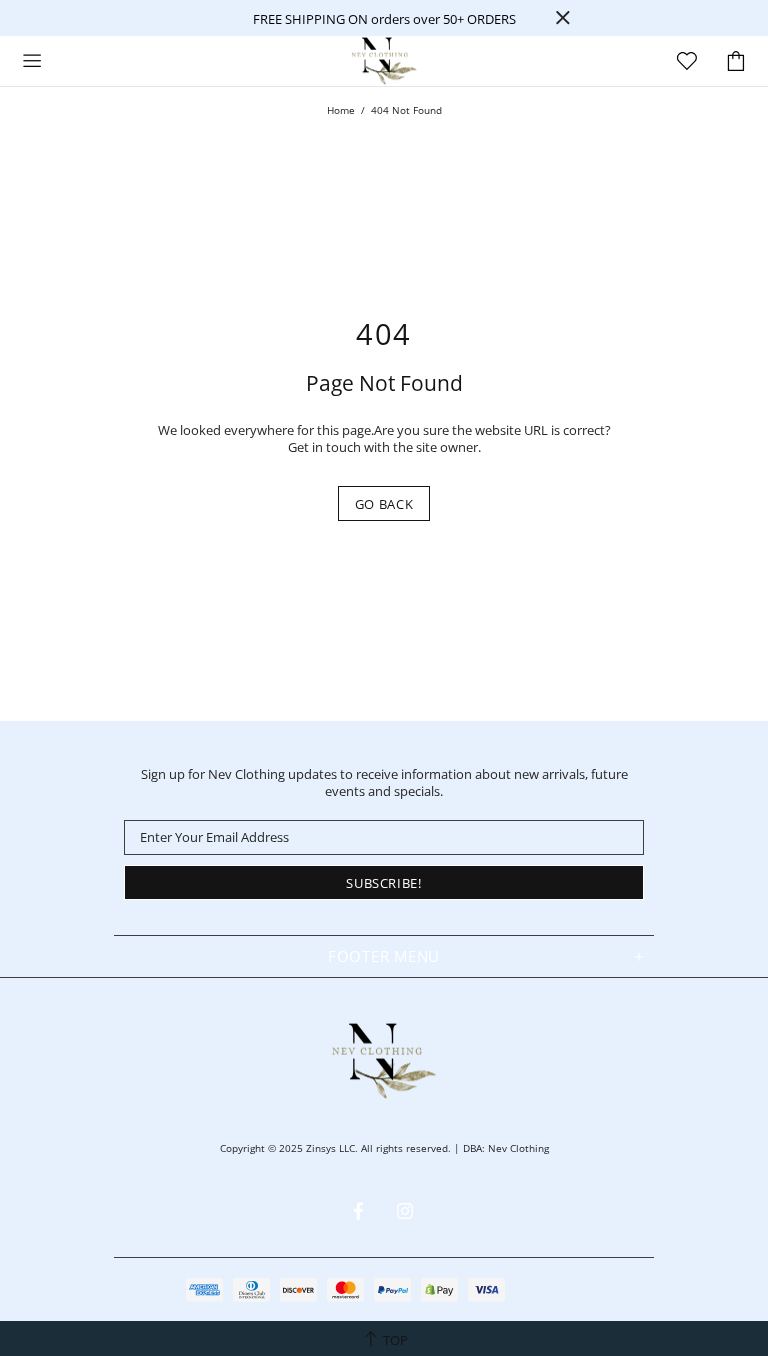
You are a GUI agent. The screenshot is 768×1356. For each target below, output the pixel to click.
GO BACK (384, 504)
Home (341, 110)
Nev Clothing (384, 61)
